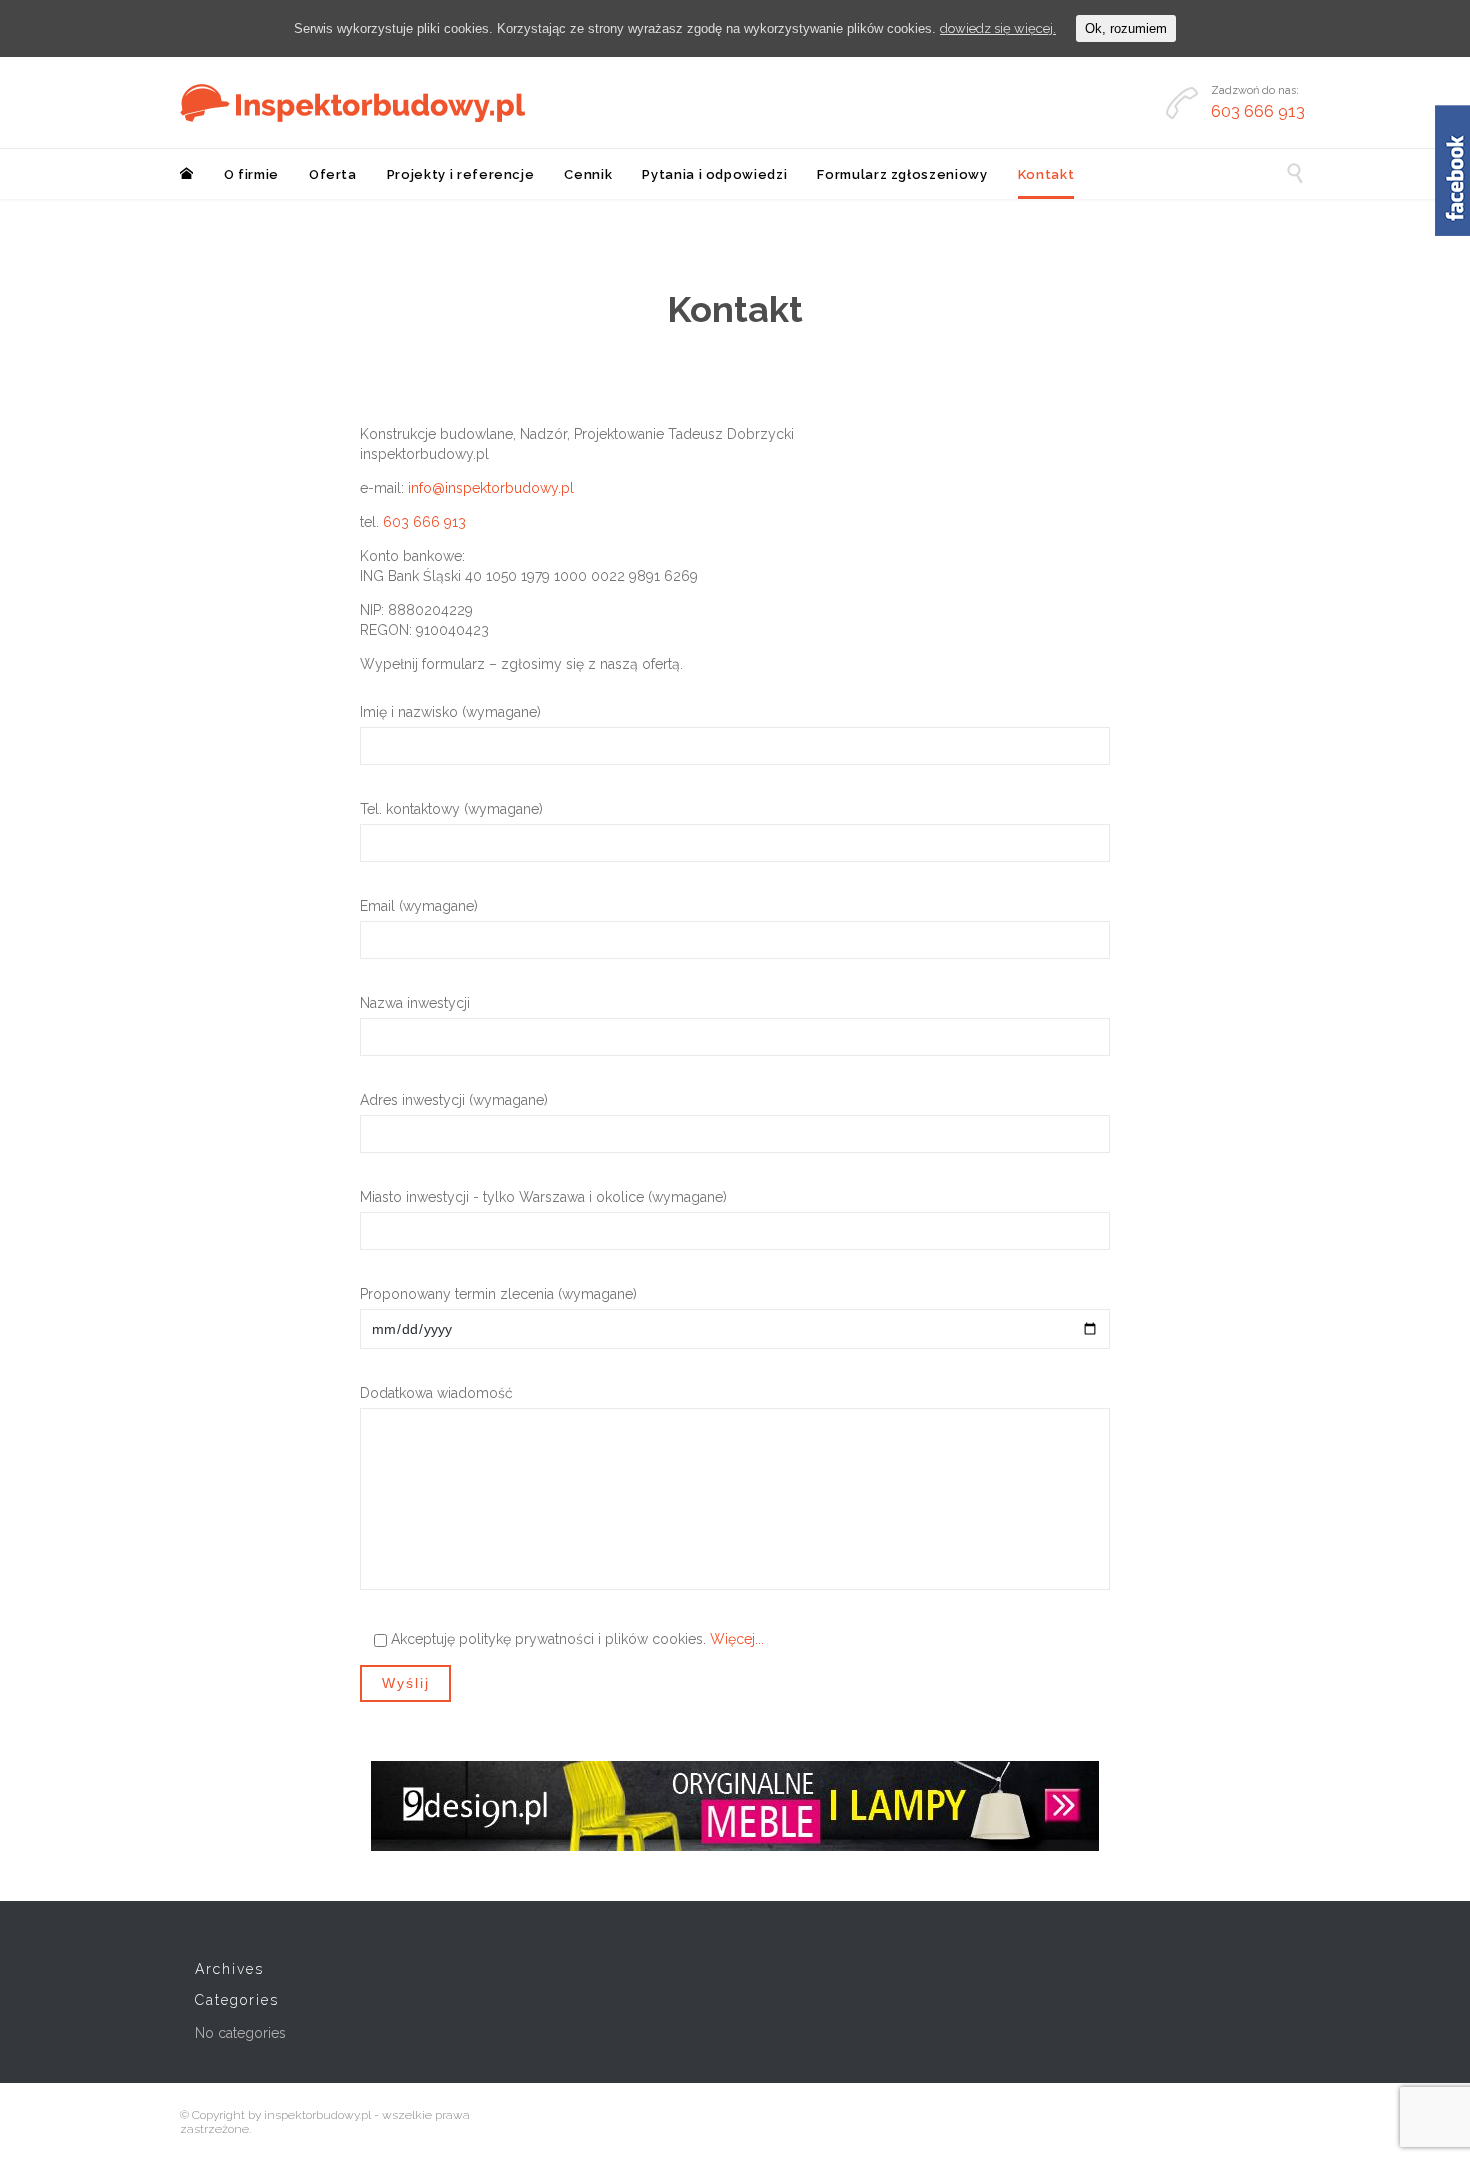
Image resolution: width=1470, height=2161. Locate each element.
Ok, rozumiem (1126, 28)
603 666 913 (424, 522)
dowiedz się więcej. (998, 28)
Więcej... (737, 1639)
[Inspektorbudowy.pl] (352, 103)
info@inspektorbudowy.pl (491, 488)
